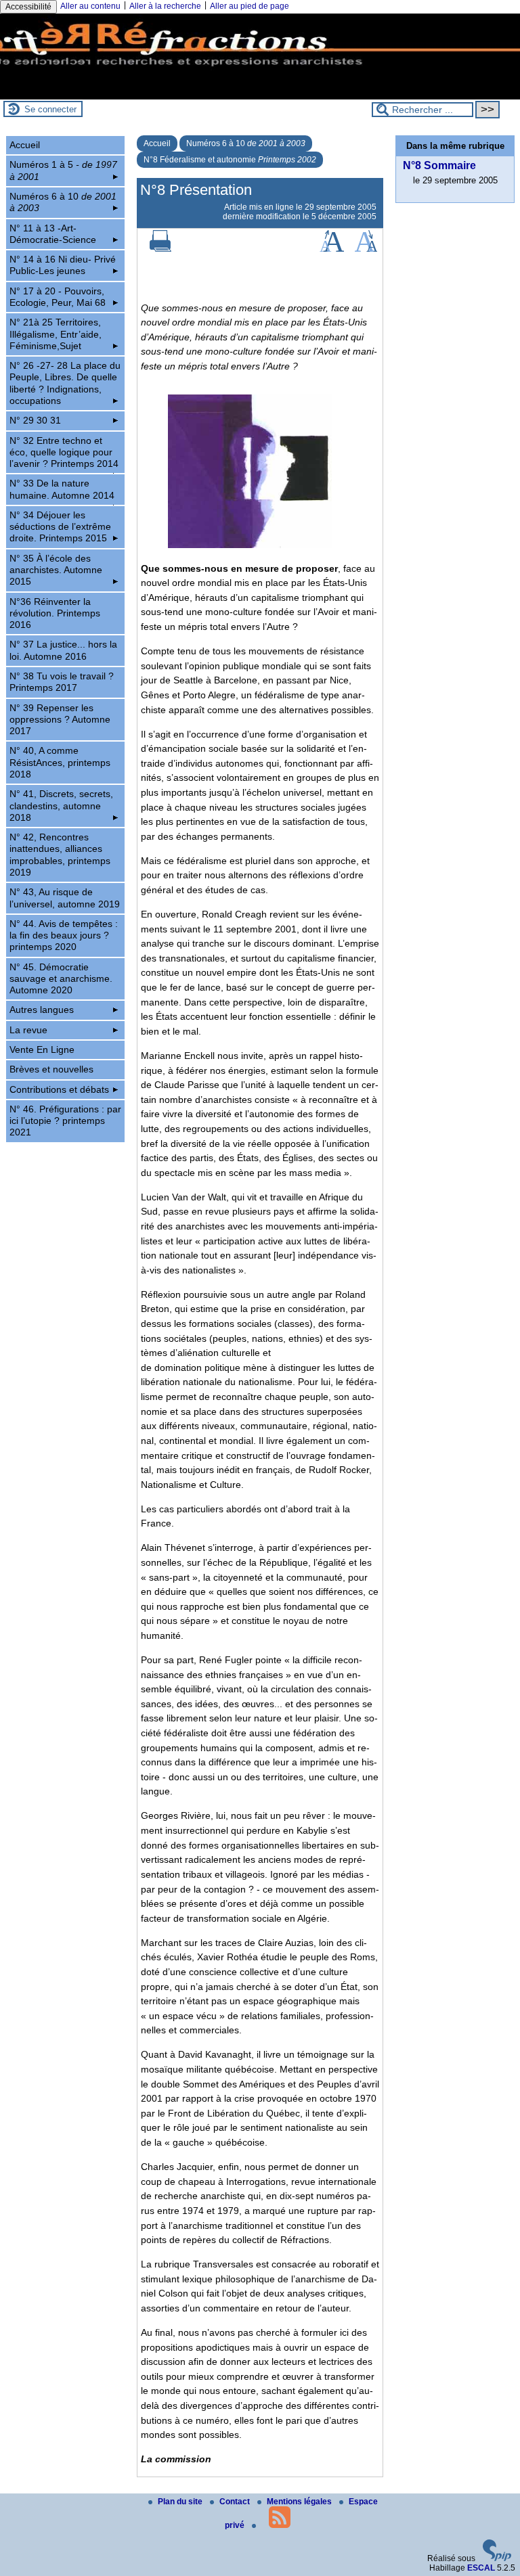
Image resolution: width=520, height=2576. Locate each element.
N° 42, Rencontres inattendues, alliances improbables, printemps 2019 (60, 855)
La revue (28, 1030)
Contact (236, 2502)
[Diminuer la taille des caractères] (366, 249)
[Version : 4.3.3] (497, 2558)
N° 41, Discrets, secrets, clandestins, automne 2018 (61, 806)
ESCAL (481, 2568)
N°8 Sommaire (439, 165)
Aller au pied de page (250, 6)
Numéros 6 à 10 (246, 143)
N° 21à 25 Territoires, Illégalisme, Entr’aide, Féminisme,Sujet (56, 334)
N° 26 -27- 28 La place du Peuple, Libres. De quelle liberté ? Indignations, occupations (65, 383)
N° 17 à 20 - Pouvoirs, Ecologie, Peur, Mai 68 (58, 297)
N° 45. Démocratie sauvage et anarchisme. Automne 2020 (61, 979)
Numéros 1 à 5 (63, 170)
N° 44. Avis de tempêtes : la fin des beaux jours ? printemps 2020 (64, 935)
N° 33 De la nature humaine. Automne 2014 (62, 489)
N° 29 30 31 (35, 420)
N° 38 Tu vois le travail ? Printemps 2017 (62, 682)
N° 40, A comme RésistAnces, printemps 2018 (60, 762)
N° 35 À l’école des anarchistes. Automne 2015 (56, 570)
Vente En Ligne (42, 1049)
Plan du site (181, 2502)
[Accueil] (260, 95)
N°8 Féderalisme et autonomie (230, 160)
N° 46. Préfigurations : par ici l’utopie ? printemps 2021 (65, 1121)
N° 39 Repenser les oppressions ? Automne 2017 (60, 720)
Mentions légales (300, 2502)
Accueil (157, 143)
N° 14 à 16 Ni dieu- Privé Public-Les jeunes (63, 265)
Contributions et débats (59, 1089)
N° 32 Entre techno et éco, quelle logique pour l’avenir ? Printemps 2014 (64, 452)
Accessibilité (28, 7)
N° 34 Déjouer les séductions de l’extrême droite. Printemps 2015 (60, 527)
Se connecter (50, 109)
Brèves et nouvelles (51, 1069)
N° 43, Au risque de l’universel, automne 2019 (65, 898)
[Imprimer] (160, 249)
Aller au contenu (90, 6)
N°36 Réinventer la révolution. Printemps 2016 (55, 613)
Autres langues (42, 1010)
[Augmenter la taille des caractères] (332, 249)
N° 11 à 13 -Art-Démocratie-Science (53, 234)
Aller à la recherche (165, 6)
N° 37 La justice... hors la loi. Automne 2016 (63, 650)
